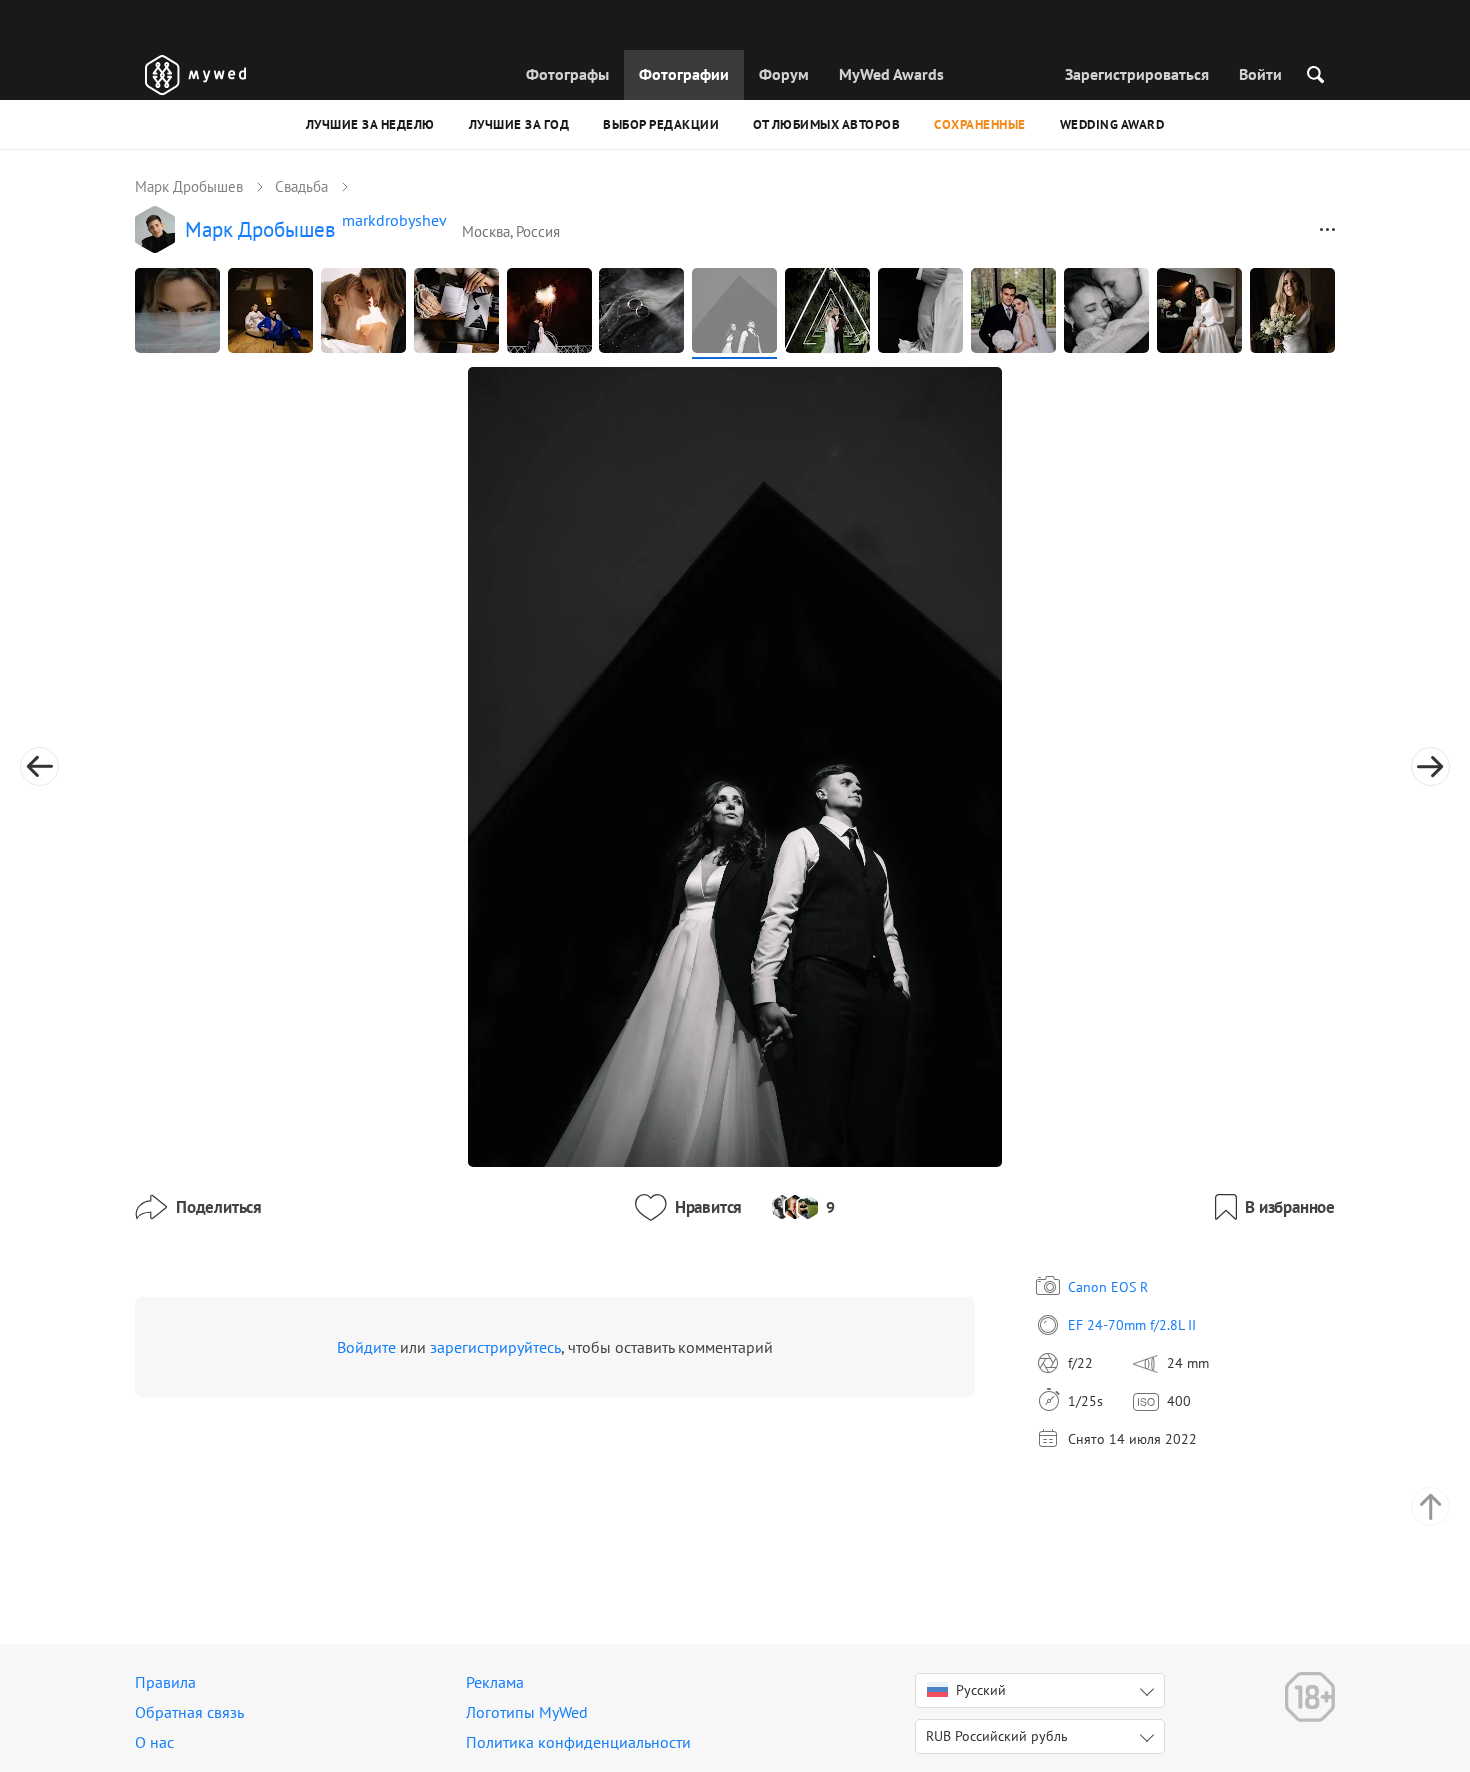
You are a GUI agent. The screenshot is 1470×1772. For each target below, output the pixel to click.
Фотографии (684, 74)
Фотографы (567, 74)
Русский (981, 1690)
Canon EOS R (1108, 1287)
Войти (1260, 74)
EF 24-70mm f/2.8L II (1132, 1325)
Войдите (366, 1347)
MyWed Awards (891, 74)
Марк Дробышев (189, 186)
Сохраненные (980, 124)
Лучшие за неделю (370, 124)
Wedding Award (1112, 124)
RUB (997, 1736)
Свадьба (301, 186)
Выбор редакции (661, 124)
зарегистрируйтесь (495, 1347)
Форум (784, 74)
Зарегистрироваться (1137, 74)
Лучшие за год (519, 124)
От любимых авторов (826, 124)
